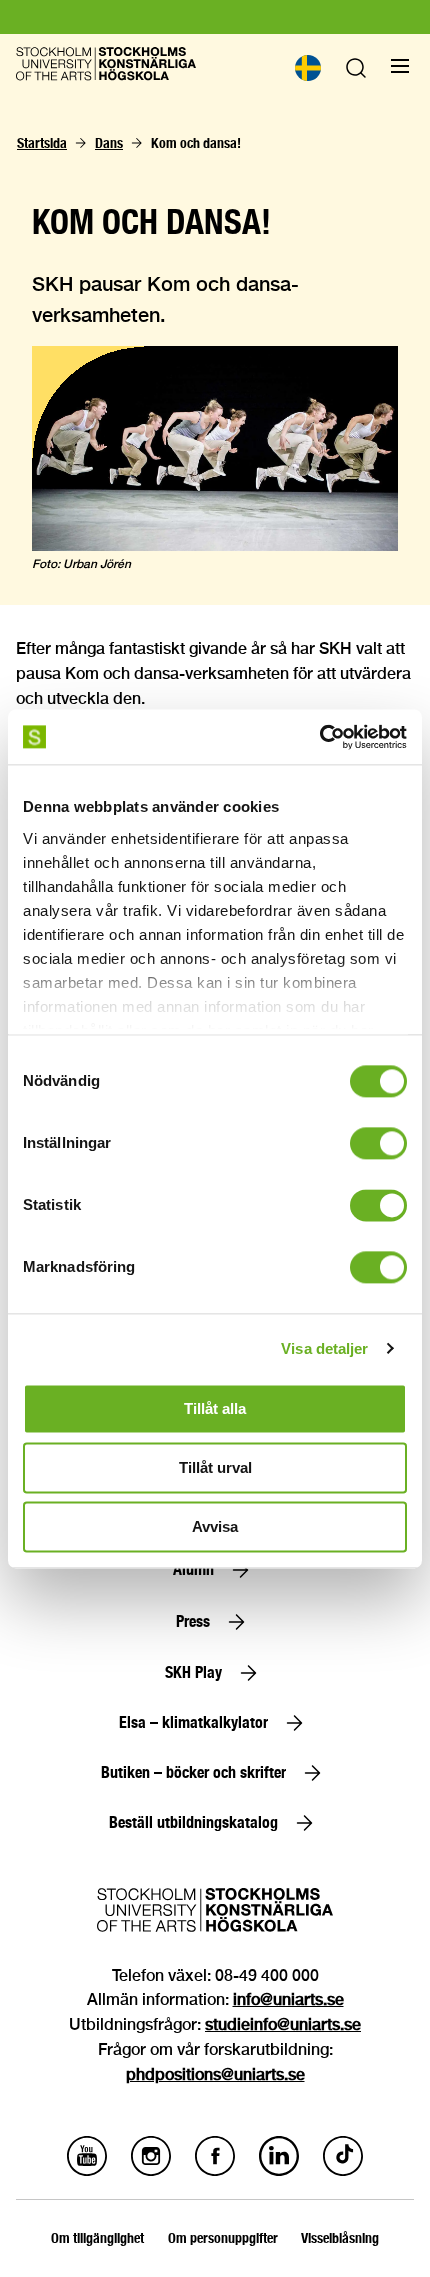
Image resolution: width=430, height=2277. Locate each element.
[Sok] (356, 72)
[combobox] (307, 68)
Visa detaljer (324, 1348)
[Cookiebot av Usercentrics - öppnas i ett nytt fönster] (319, 737)
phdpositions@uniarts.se (215, 2074)
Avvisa (215, 1526)
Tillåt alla (215, 1408)
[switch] (378, 1143)
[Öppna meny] (400, 66)
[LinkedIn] (279, 2170)
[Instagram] (151, 2170)
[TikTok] (343, 2170)
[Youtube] (87, 2170)
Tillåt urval (215, 1467)
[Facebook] (215, 2170)
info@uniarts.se (288, 1999)
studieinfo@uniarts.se (283, 2024)
